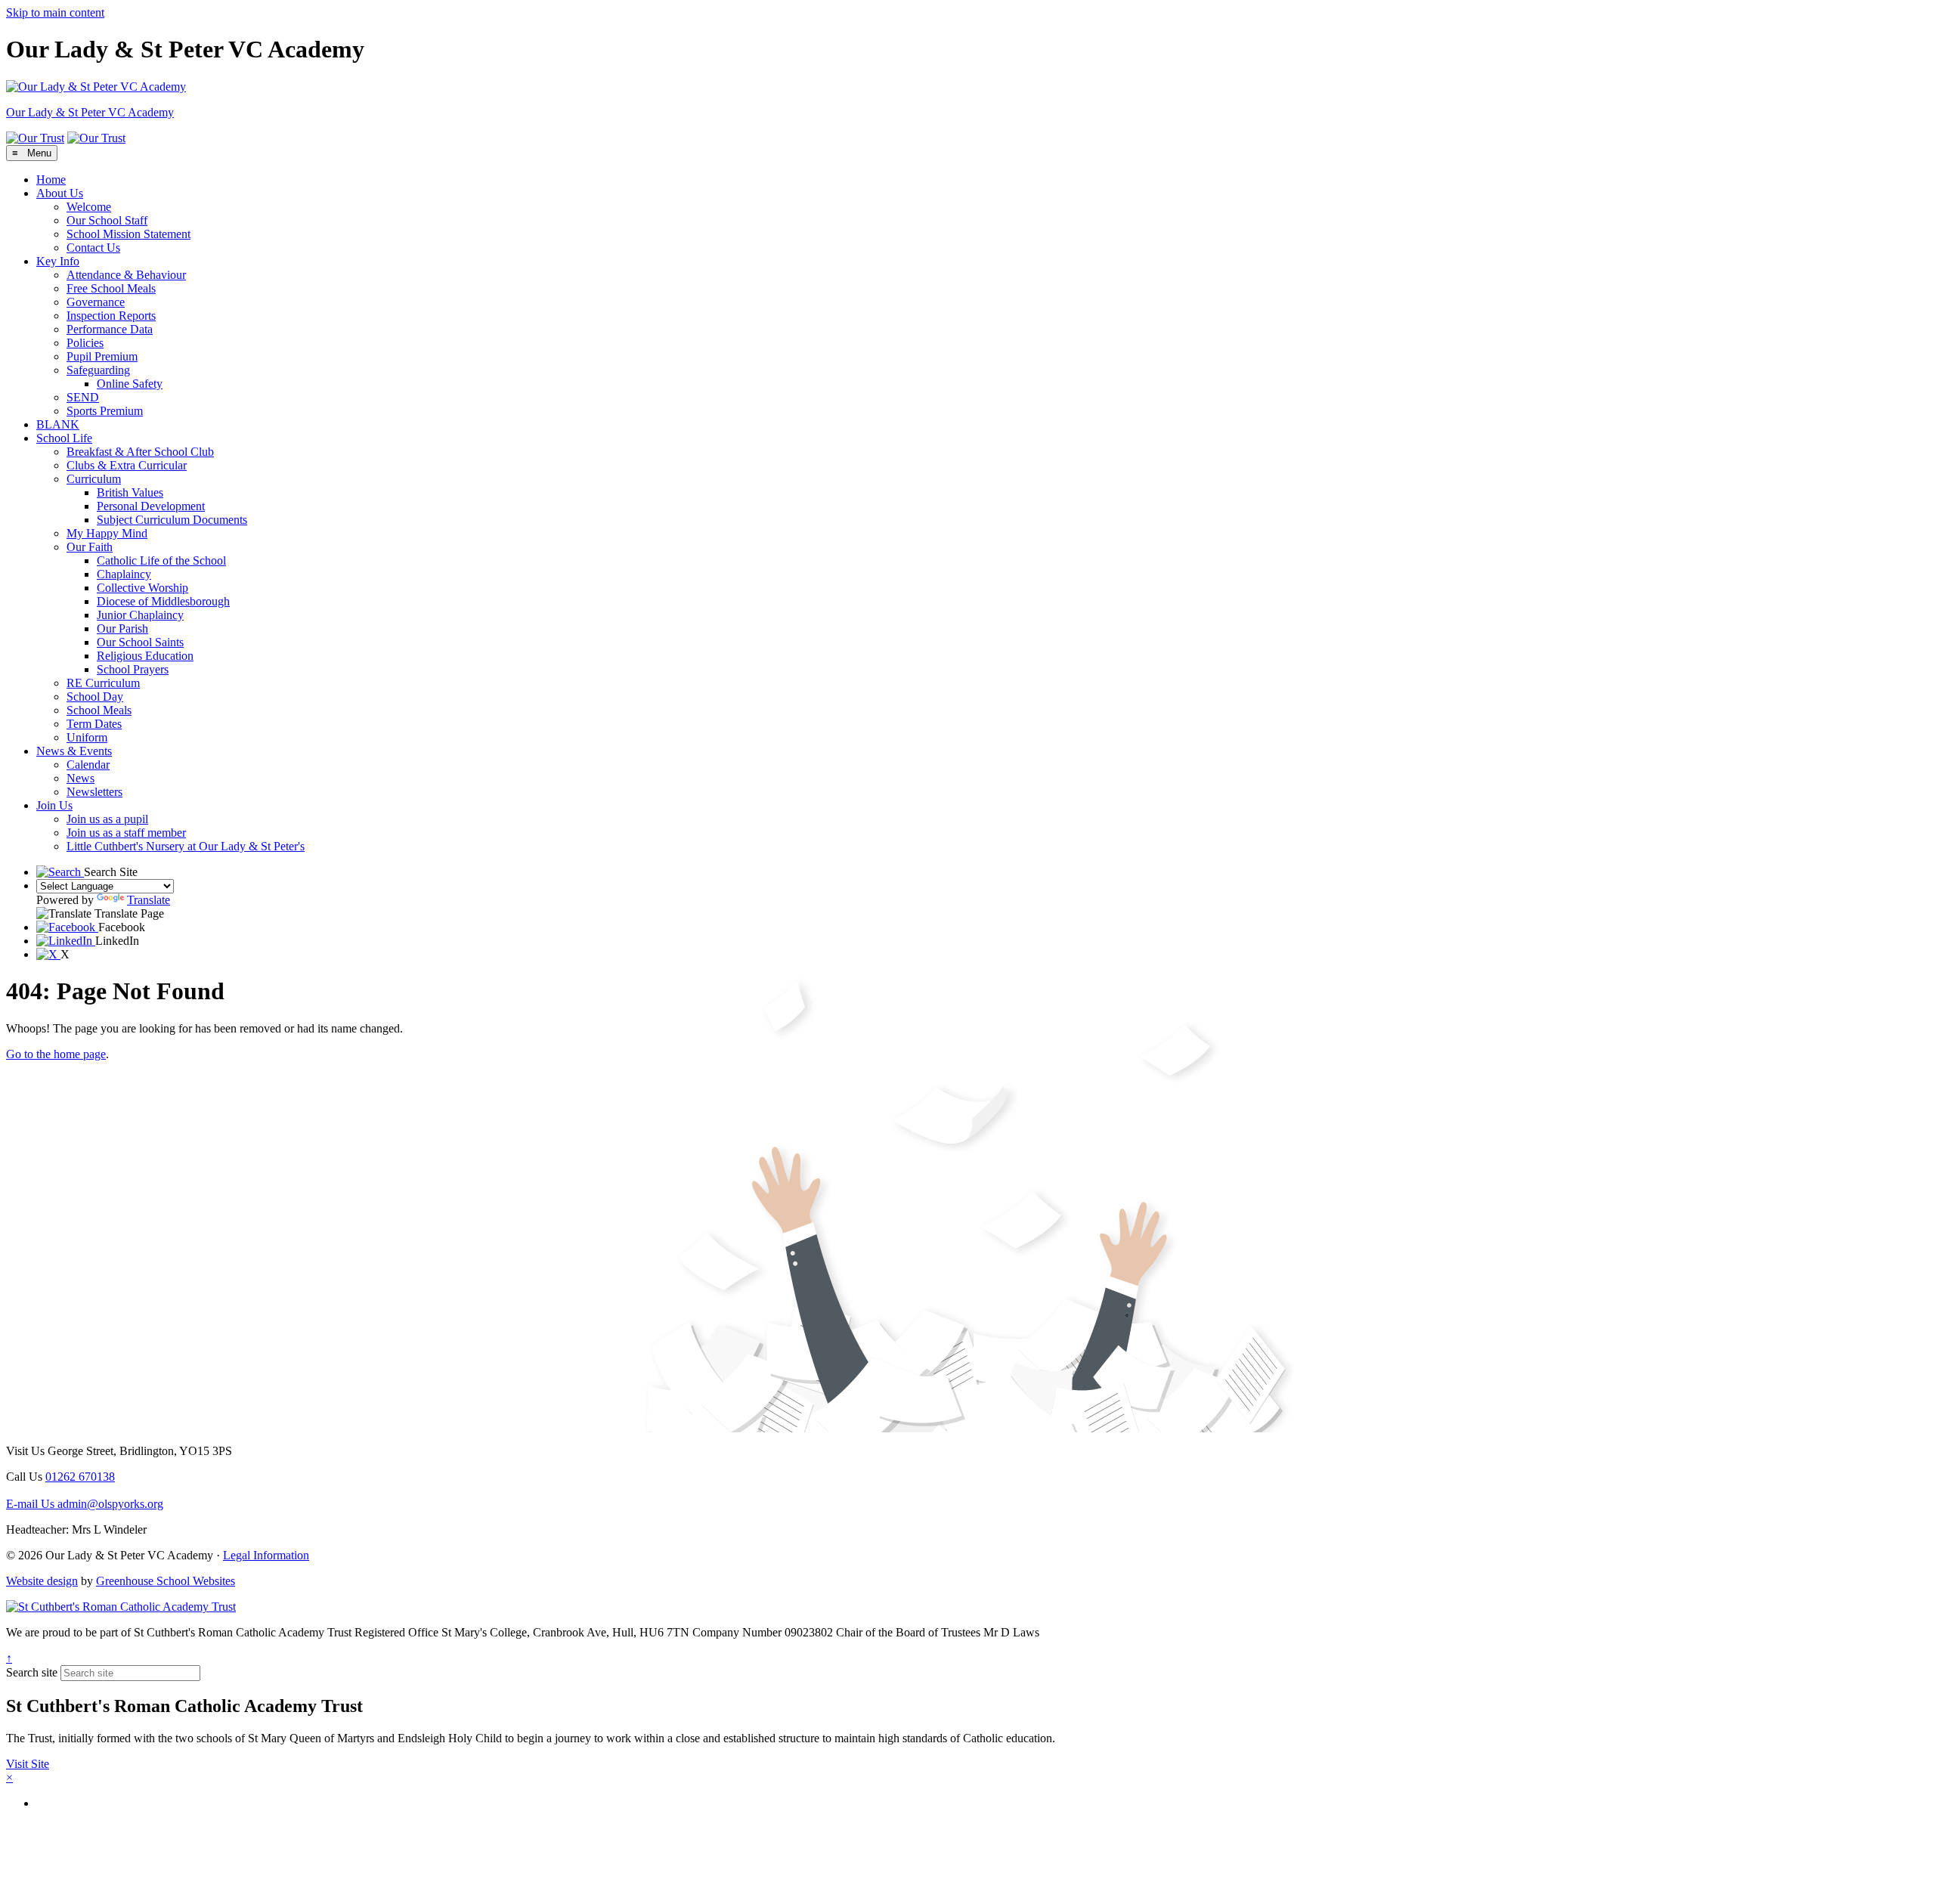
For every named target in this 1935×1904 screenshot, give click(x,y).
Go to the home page (56, 1054)
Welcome (89, 207)
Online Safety (130, 384)
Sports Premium (105, 411)
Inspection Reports (111, 316)
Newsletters (94, 792)
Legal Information (266, 1555)
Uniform (87, 737)
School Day (95, 697)
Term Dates (94, 724)
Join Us (54, 805)
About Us (60, 193)
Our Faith (90, 547)
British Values (130, 492)
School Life (64, 438)
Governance (96, 302)
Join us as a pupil (107, 819)
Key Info (58, 261)
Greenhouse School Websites (166, 1581)
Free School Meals (111, 288)
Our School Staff (107, 220)
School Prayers (133, 669)
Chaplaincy (124, 574)
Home (51, 180)
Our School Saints (140, 642)
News (80, 778)
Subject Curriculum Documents (172, 520)
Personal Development (151, 506)
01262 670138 (80, 1477)
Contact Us (93, 248)
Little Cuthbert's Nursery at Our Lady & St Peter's (186, 846)
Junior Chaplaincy (140, 615)
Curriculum (94, 479)
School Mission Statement (128, 234)
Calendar (88, 765)
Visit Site (28, 1764)
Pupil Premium (102, 356)
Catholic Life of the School (161, 560)
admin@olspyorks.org (85, 1504)
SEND (83, 397)
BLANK (58, 424)
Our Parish (122, 628)
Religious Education (145, 656)
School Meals (99, 710)
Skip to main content (55, 12)
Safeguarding (98, 370)
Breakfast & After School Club (140, 452)
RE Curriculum (103, 683)
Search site (32, 1672)
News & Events (74, 751)
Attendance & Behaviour (126, 275)
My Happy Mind (107, 533)
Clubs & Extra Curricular (127, 465)
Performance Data (110, 329)
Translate (149, 900)
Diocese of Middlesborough (163, 601)
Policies (85, 343)
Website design (42, 1581)
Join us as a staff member (126, 833)
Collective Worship (142, 588)
